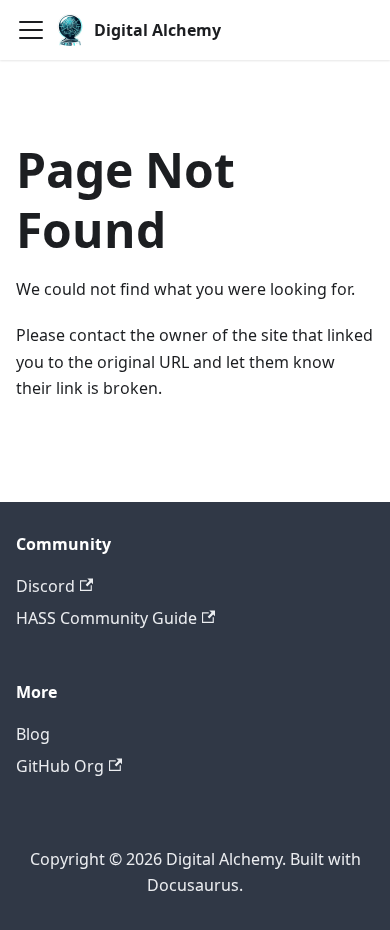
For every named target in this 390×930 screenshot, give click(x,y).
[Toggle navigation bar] (31, 30)
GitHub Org (60, 766)
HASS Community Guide (106, 618)
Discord (45, 586)
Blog (33, 734)
